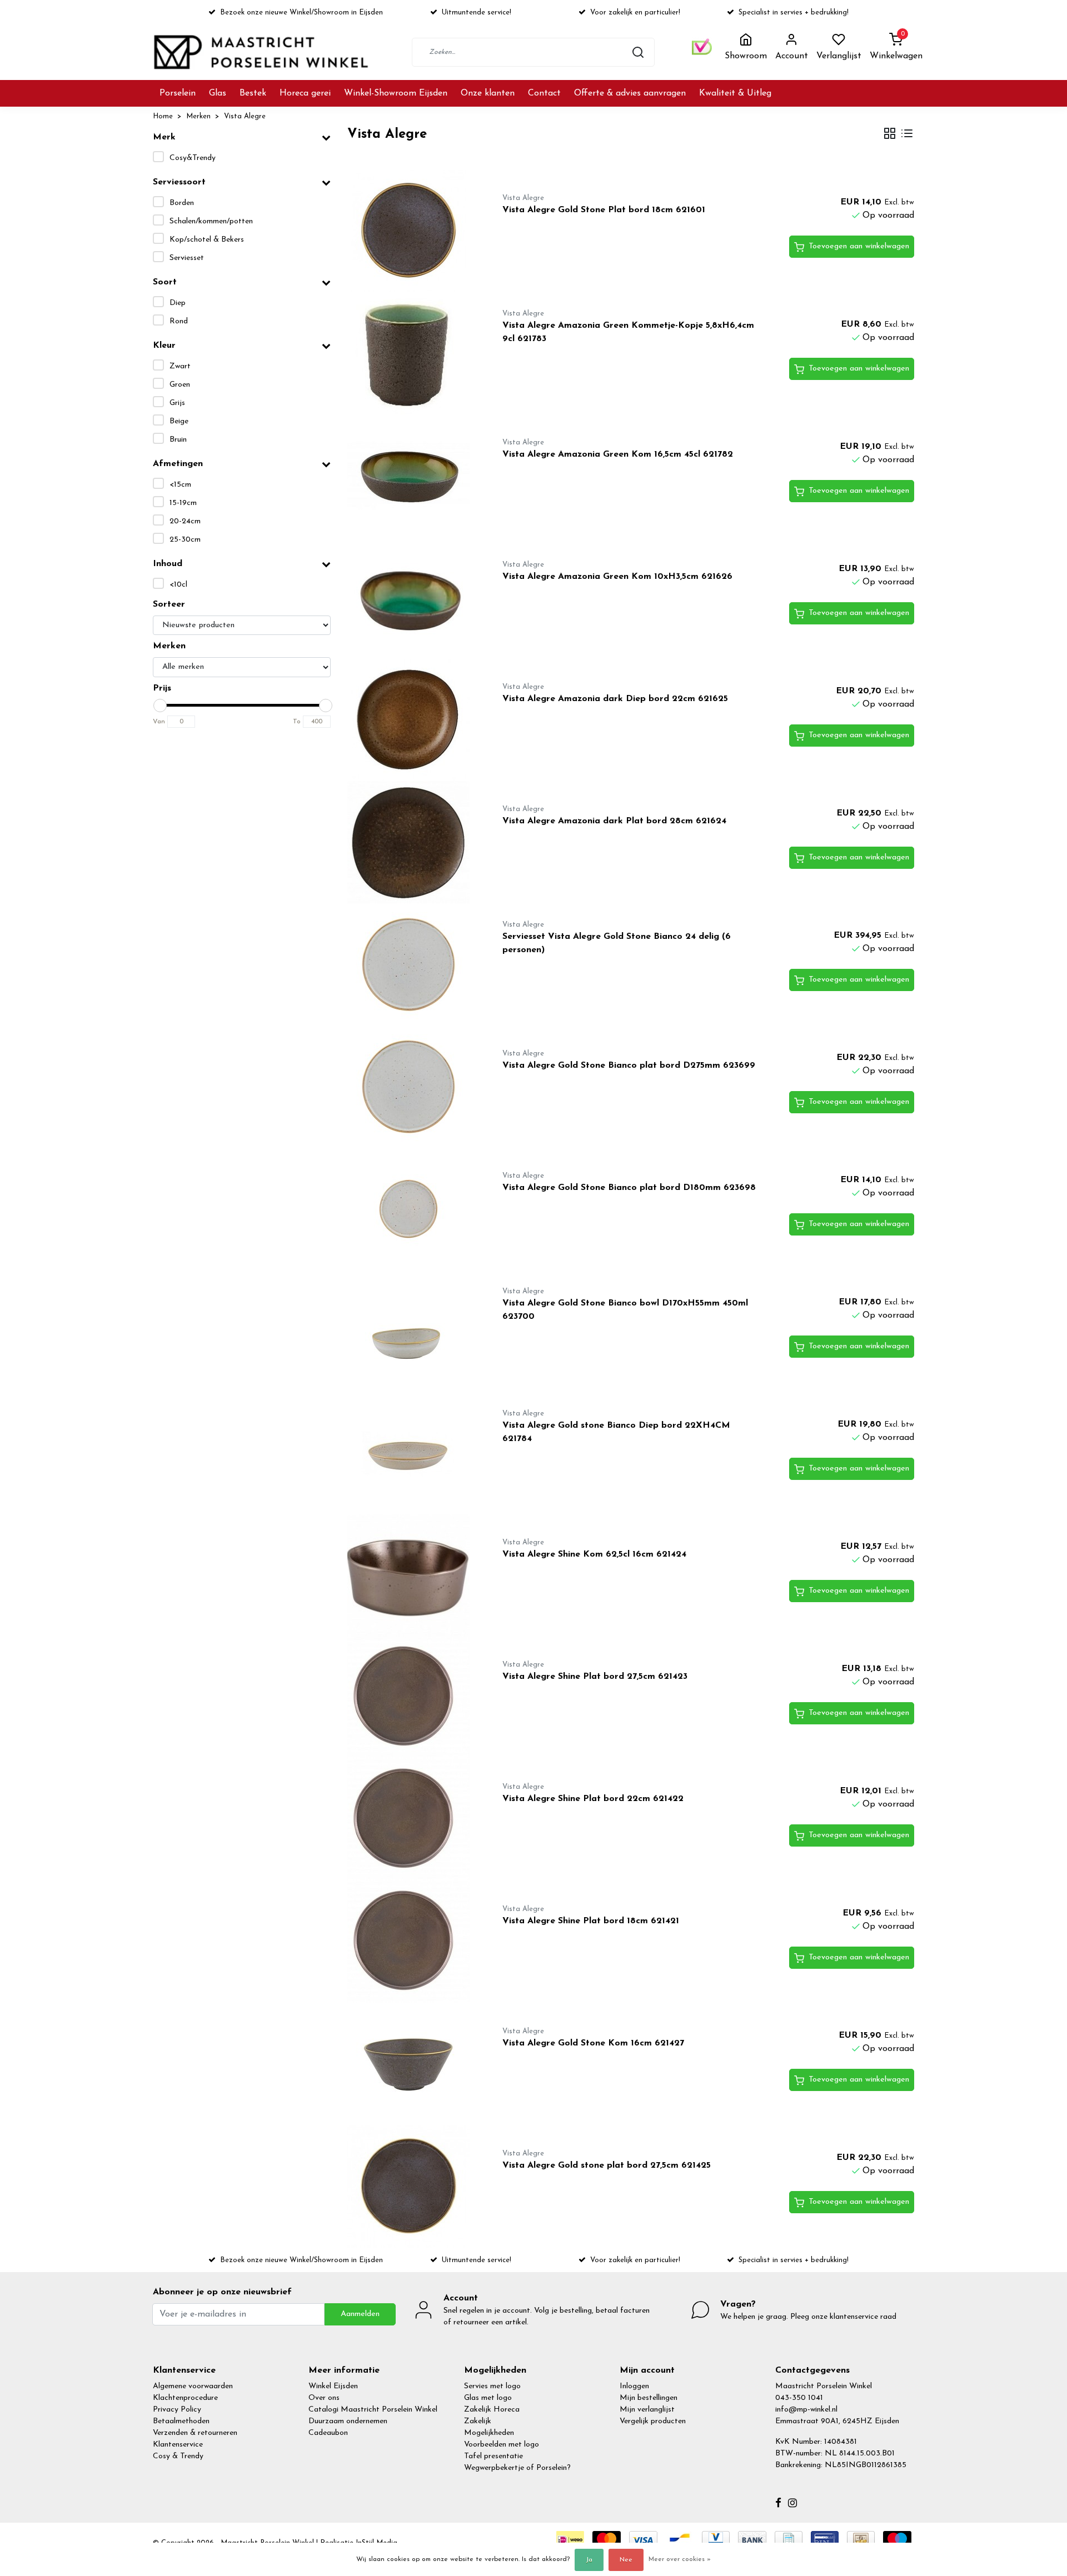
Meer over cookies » (680, 2559)
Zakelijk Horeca (492, 2410)
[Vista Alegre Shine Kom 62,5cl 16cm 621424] (412, 1575)
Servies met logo (492, 2386)
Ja (589, 2560)
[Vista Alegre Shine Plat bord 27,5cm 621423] (412, 1698)
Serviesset (187, 258)
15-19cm (183, 503)
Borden (182, 203)
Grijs (177, 403)
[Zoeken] (638, 52)
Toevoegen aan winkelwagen (859, 246)
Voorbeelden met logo (502, 2445)
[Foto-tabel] (890, 135)
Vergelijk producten (653, 2421)
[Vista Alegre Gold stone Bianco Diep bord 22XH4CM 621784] (412, 1453)
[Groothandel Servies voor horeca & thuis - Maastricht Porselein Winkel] (262, 52)
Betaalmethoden (181, 2421)
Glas (218, 93)
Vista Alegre (245, 116)
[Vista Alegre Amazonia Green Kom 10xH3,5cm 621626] (412, 598)
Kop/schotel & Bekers (207, 240)
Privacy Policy (177, 2410)
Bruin (178, 440)
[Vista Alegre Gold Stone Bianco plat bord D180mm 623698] (412, 1209)
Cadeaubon (328, 2433)
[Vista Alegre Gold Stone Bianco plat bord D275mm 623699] (412, 1087)
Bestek (253, 93)
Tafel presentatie (493, 2456)
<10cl (178, 585)
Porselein (178, 93)
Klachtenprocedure (185, 2398)
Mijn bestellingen (649, 2398)
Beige (179, 421)
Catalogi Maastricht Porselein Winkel (373, 2410)
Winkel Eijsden (333, 2386)
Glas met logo (488, 2398)
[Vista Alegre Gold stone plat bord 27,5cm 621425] (412, 2187)
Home (163, 116)
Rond (179, 321)
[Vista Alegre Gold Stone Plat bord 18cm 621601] (412, 231)
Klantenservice (178, 2445)
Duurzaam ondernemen (348, 2421)
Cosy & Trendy (178, 2456)
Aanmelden (360, 2314)
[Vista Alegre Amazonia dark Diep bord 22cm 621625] (412, 720)
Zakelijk (478, 2421)
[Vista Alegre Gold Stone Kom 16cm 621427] (412, 2064)
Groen (180, 385)
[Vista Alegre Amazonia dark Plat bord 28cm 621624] (412, 842)
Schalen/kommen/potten (211, 221)
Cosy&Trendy (193, 158)
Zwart (180, 366)
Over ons (324, 2398)
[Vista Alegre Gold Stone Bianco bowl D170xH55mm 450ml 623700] (412, 1331)
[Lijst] (907, 135)
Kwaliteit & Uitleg (735, 93)
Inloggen (634, 2386)
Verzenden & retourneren (195, 2433)
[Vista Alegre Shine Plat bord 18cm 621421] (412, 1942)
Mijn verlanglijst (647, 2410)
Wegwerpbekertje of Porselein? (517, 2468)
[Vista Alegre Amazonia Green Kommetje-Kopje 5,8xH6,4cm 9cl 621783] (412, 353)
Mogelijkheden (489, 2433)
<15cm (180, 485)
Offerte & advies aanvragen (630, 93)
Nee (626, 2560)
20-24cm (185, 521)
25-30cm (185, 540)
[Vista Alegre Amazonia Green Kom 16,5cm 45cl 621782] (412, 476)
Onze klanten (488, 93)
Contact (544, 93)
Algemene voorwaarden (193, 2386)
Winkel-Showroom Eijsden (396, 93)
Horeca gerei (305, 93)
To (297, 722)
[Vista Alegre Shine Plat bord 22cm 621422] (412, 1820)
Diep (178, 303)
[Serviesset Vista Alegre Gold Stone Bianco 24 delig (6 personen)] (412, 964)
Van (159, 722)
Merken (198, 116)
